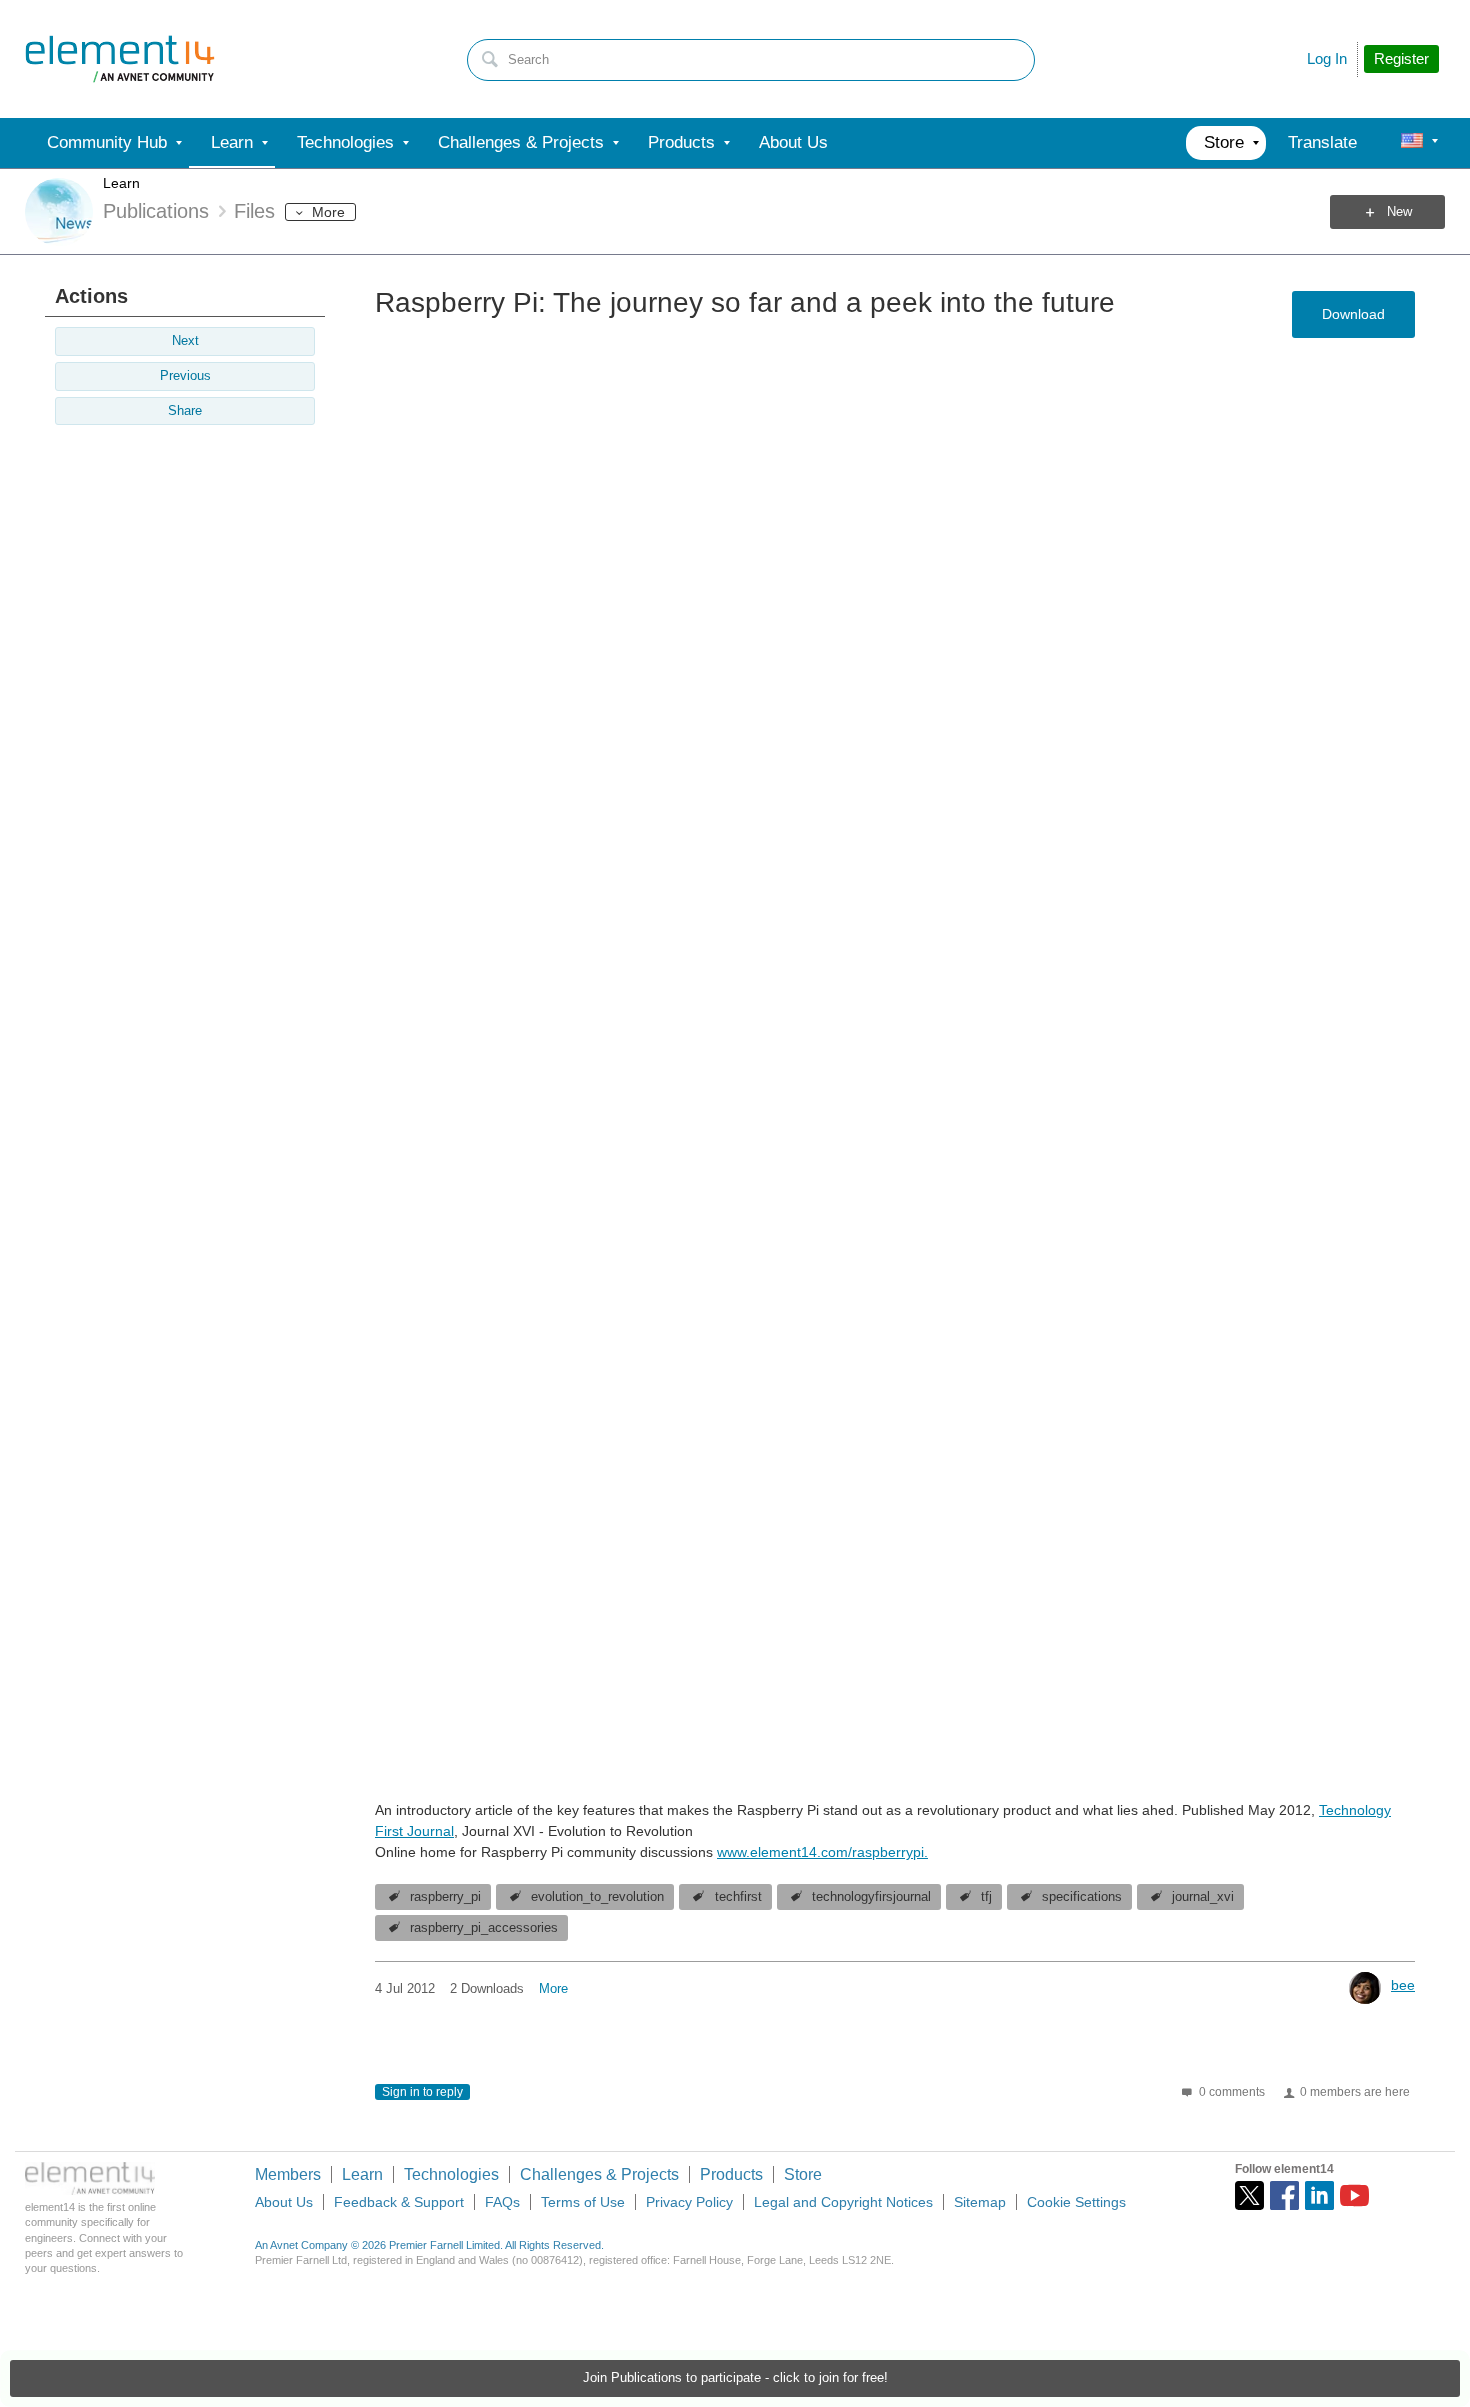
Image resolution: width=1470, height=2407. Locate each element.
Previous (185, 376)
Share (185, 411)
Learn (121, 183)
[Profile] (1412, 143)
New (1399, 212)
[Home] (120, 59)
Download (1353, 314)
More (328, 212)
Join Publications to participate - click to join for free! (735, 2378)
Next (185, 341)
